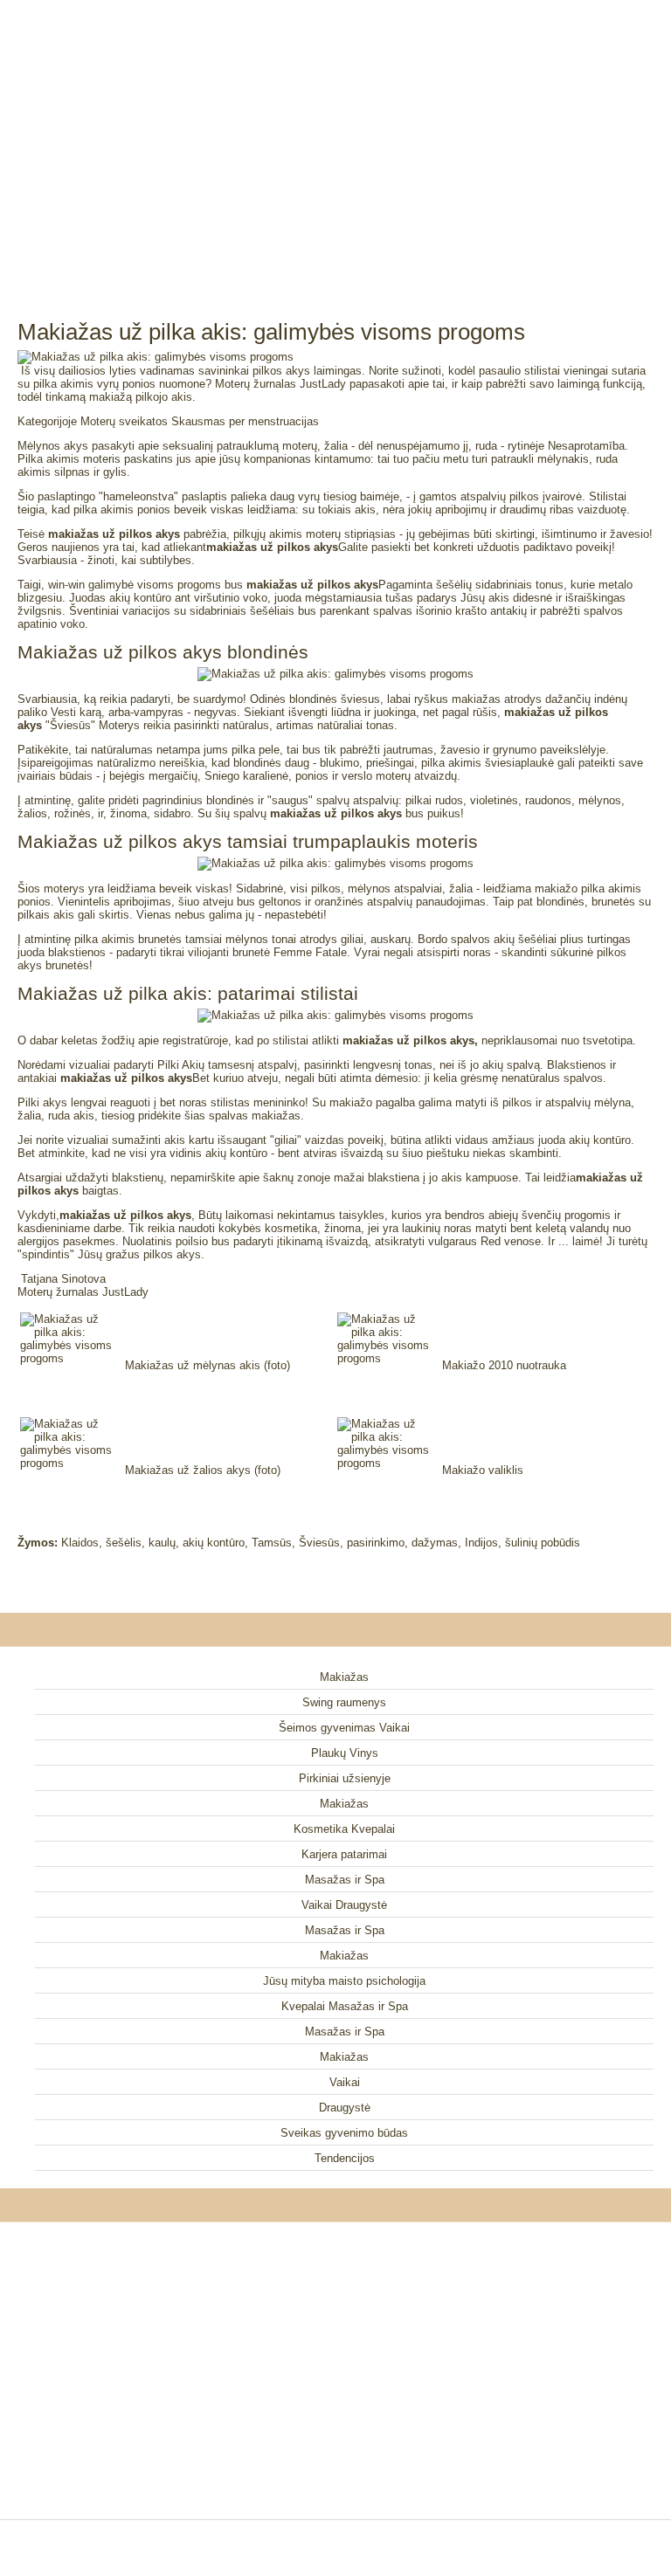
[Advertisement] (335, 140)
